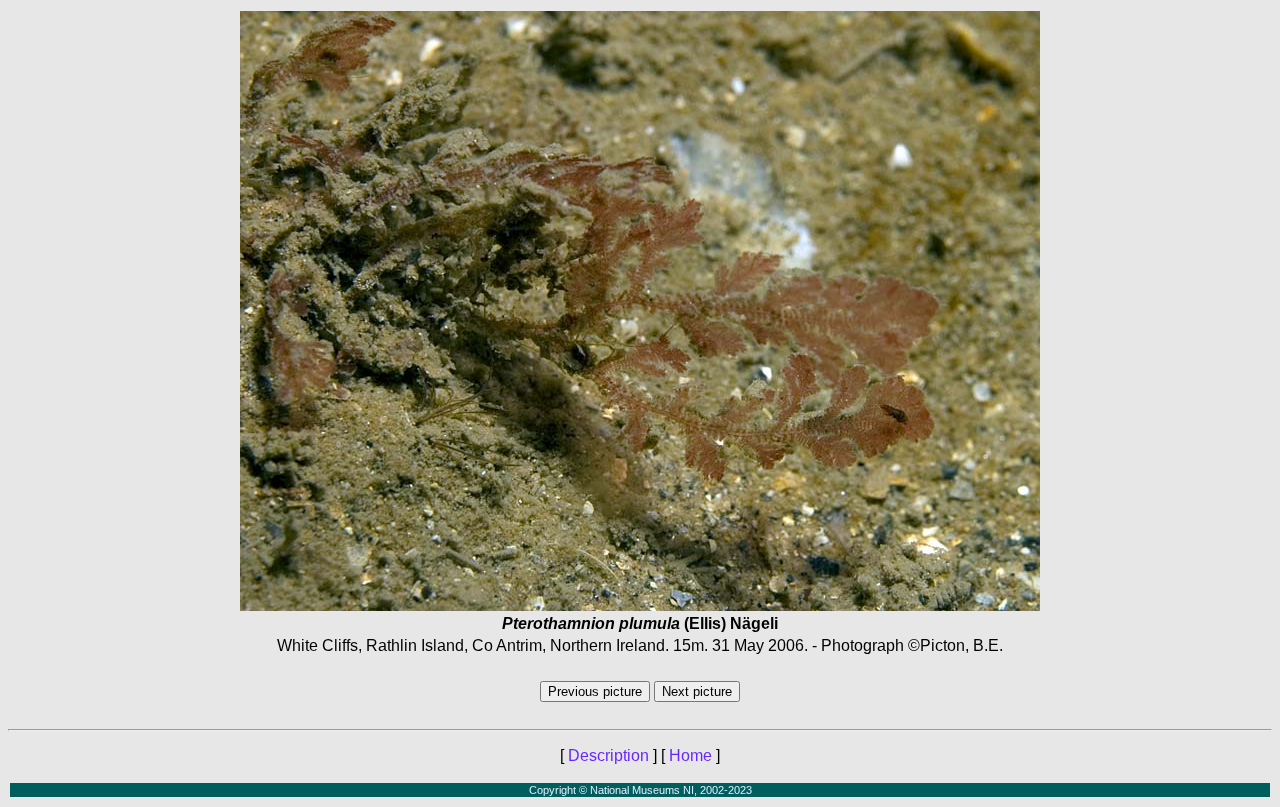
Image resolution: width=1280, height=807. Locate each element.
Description (608, 755)
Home (690, 755)
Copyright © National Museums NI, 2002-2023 (640, 790)
